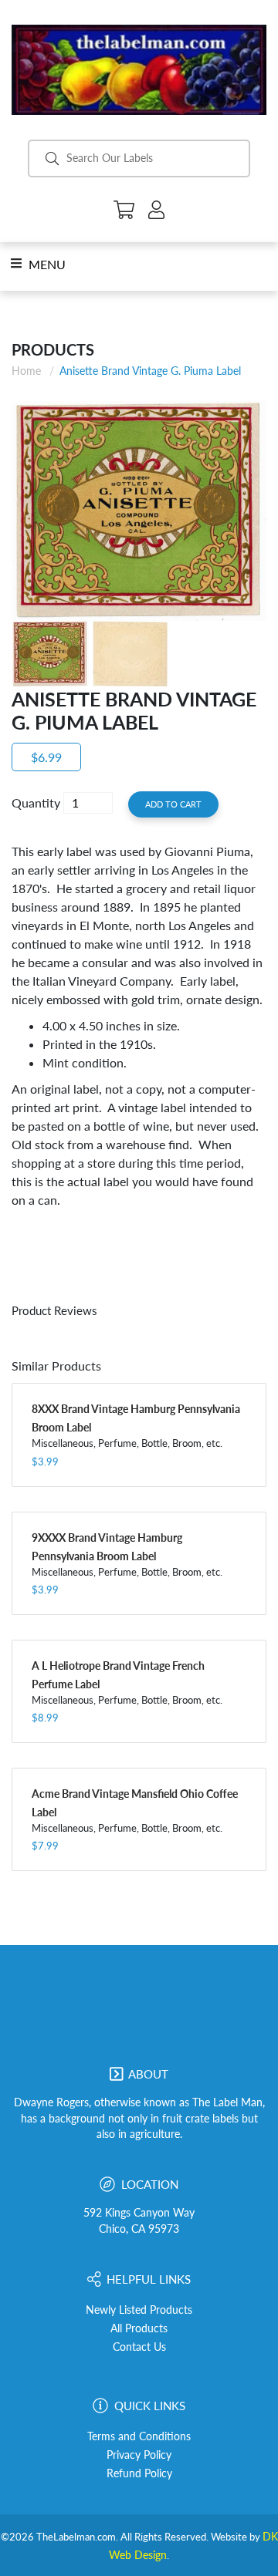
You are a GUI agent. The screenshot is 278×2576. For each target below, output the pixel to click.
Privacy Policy (139, 2455)
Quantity (36, 802)
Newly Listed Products (139, 2310)
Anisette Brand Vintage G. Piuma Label (150, 371)
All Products (139, 2328)
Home (26, 371)
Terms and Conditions (139, 2436)
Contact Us (139, 2347)
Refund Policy (139, 2473)
